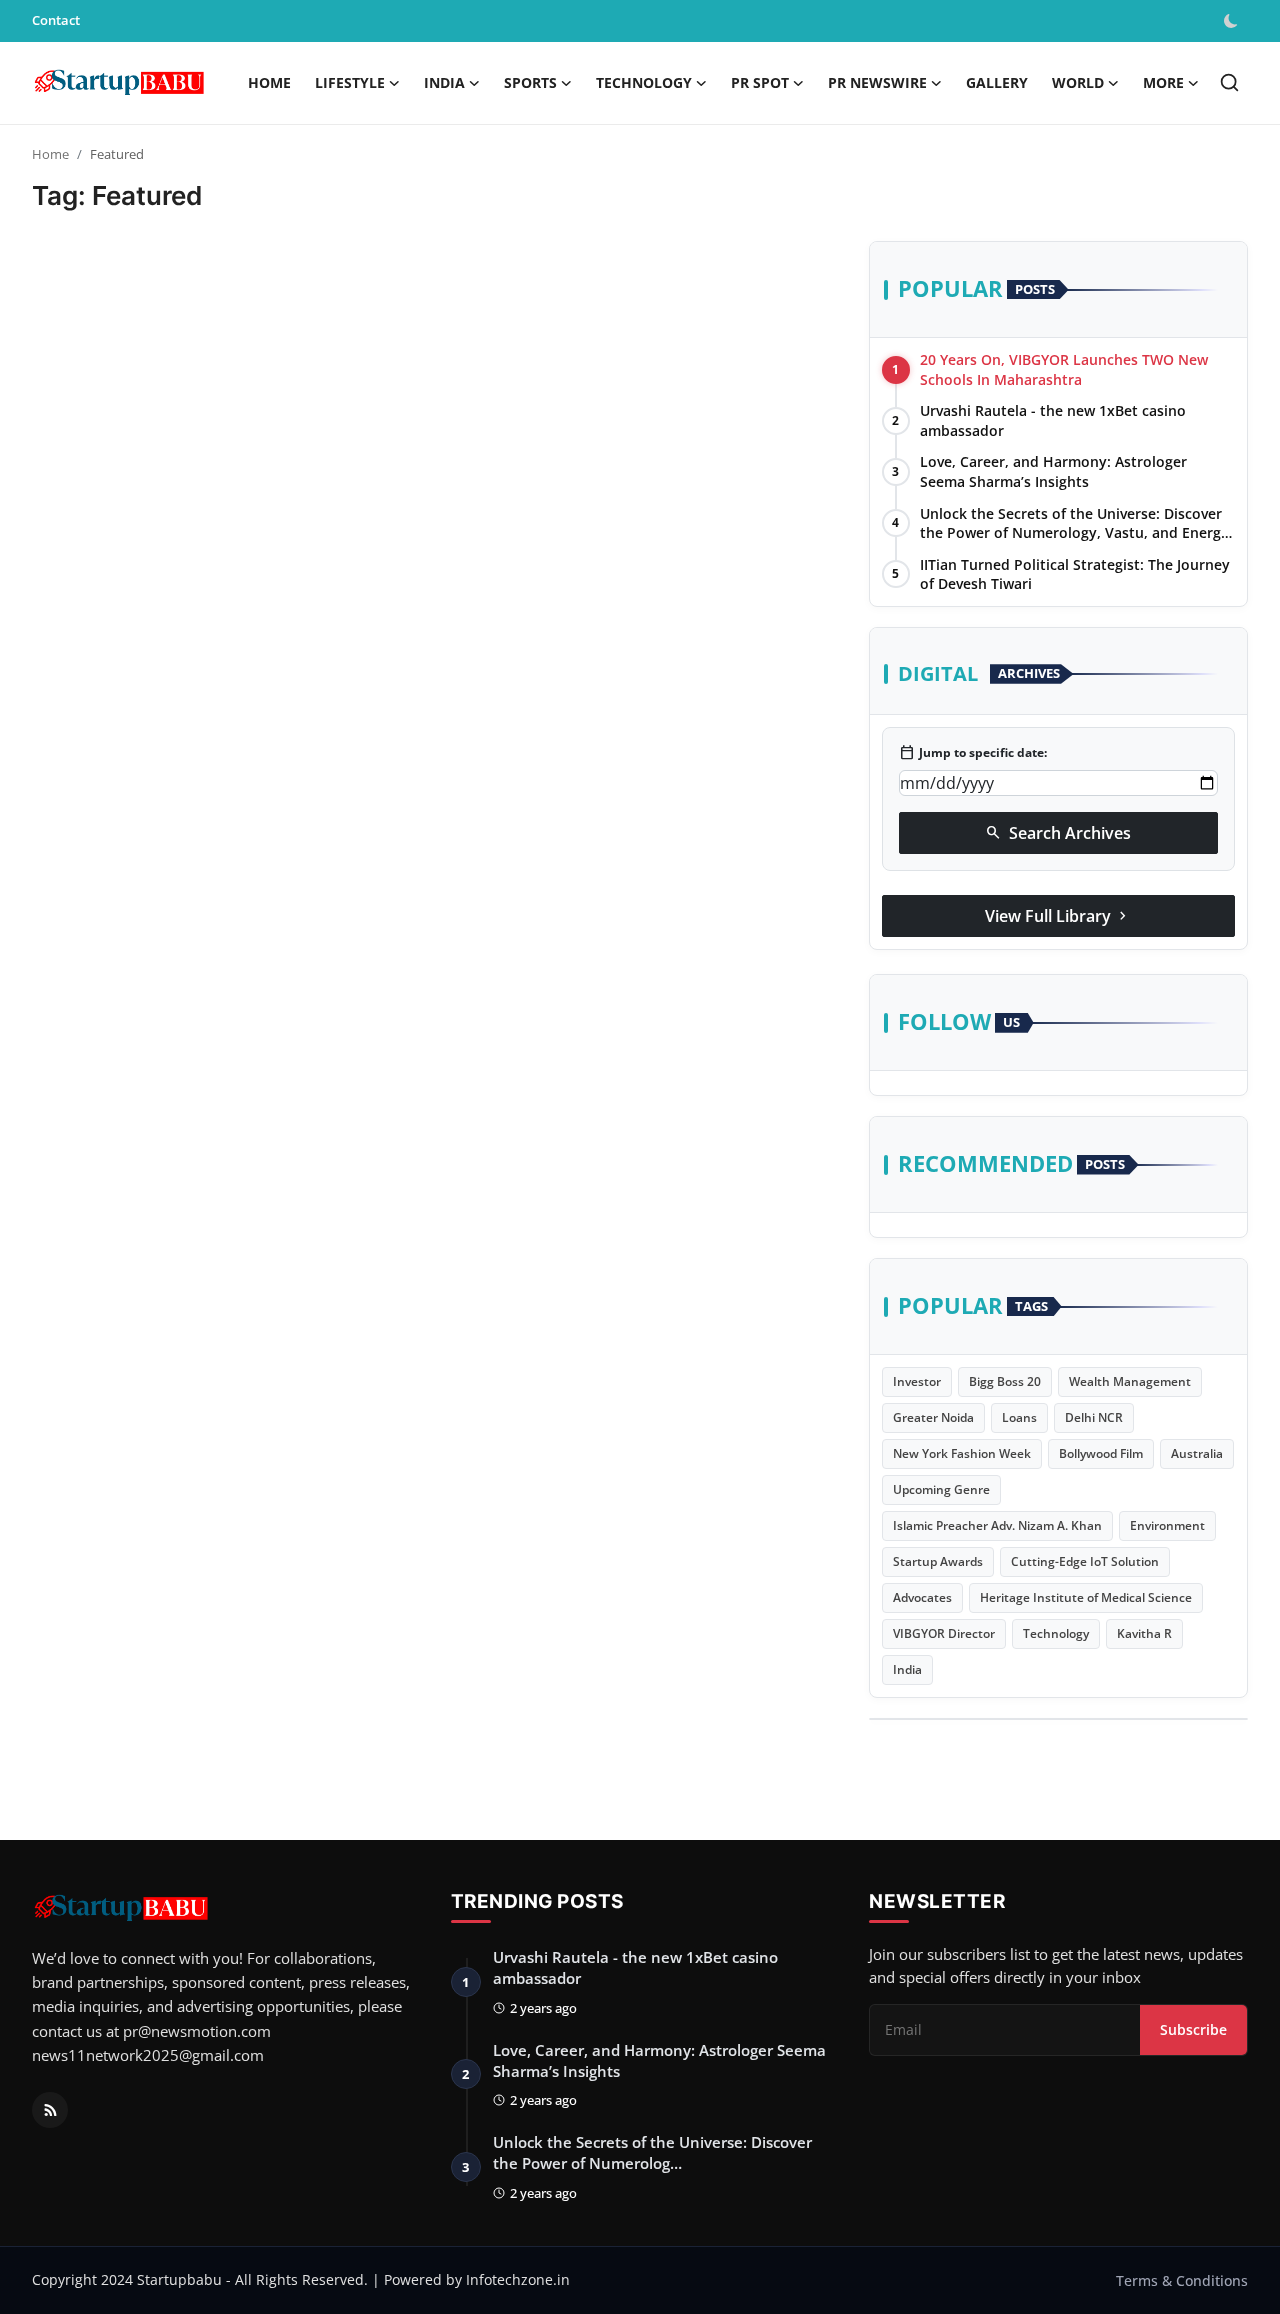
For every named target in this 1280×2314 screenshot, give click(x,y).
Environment (1167, 1525)
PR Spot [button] (760, 82)
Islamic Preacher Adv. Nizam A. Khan (997, 1525)
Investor (917, 1381)
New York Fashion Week (962, 1453)
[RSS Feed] (50, 2110)
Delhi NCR (1094, 1417)
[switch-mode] (1233, 21)
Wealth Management (1130, 1381)
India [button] (444, 82)
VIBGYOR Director (944, 1633)
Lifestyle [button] (350, 82)
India (907, 1669)
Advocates (922, 1597)
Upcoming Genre (941, 1489)
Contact (56, 20)
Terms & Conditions (1182, 2280)
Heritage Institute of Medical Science (1086, 1597)
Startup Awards (938, 1561)
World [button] (1078, 82)
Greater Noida (933, 1417)
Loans (1019, 1417)
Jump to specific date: (973, 753)
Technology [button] (644, 82)
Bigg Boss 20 (1005, 1381)
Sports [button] (530, 82)
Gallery (997, 82)
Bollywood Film (1101, 1453)
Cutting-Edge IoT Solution (1085, 1561)
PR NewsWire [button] (877, 82)
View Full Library (1058, 916)
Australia (1197, 1453)
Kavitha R (1144, 1633)
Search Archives (1058, 833)
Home (269, 82)
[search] (1229, 82)
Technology (1056, 1633)
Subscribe (1193, 2029)
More (1163, 82)
